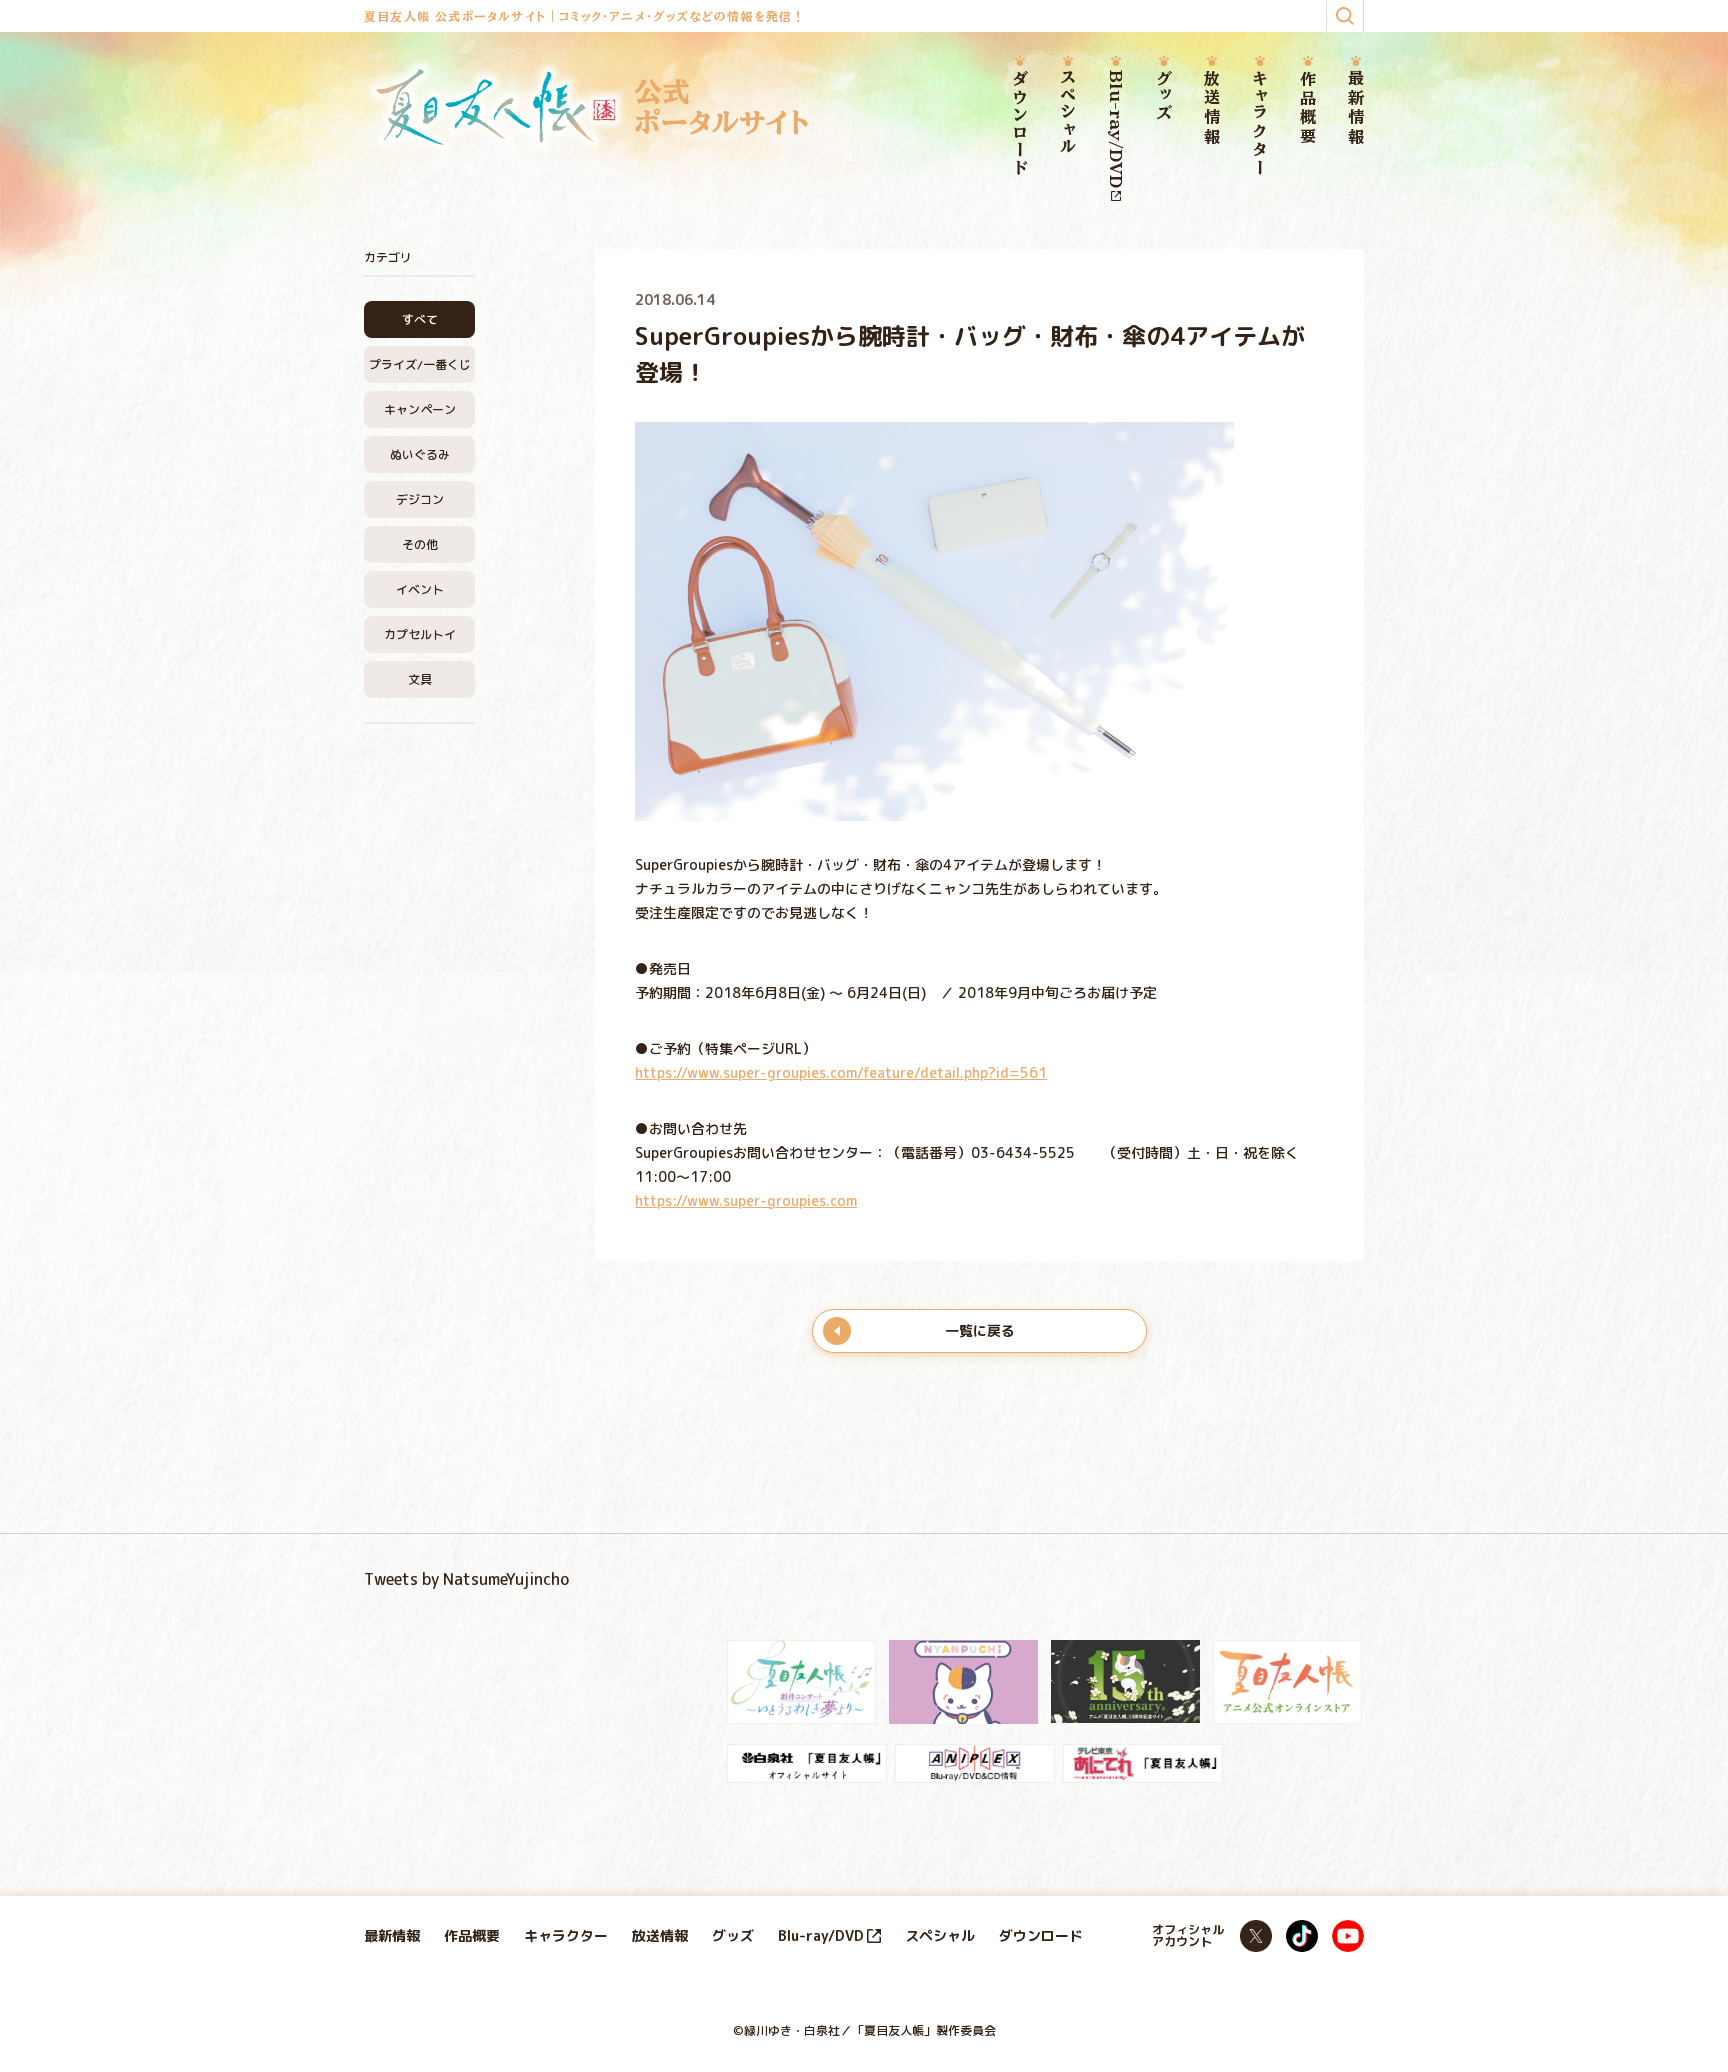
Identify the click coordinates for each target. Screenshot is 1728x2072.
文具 (420, 679)
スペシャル (1068, 113)
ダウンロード (1020, 124)
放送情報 (1212, 108)
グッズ (1164, 96)
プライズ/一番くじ (420, 364)
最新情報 (1356, 108)
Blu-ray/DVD (1116, 129)
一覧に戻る (980, 1330)
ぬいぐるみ (420, 454)
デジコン (420, 499)
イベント (420, 589)
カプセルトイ (420, 634)
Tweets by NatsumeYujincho (466, 1579)
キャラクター (1260, 123)
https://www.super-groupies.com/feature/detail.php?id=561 (841, 1072)
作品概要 (1308, 108)
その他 (420, 544)
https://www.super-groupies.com (746, 1200)
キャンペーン (420, 409)
